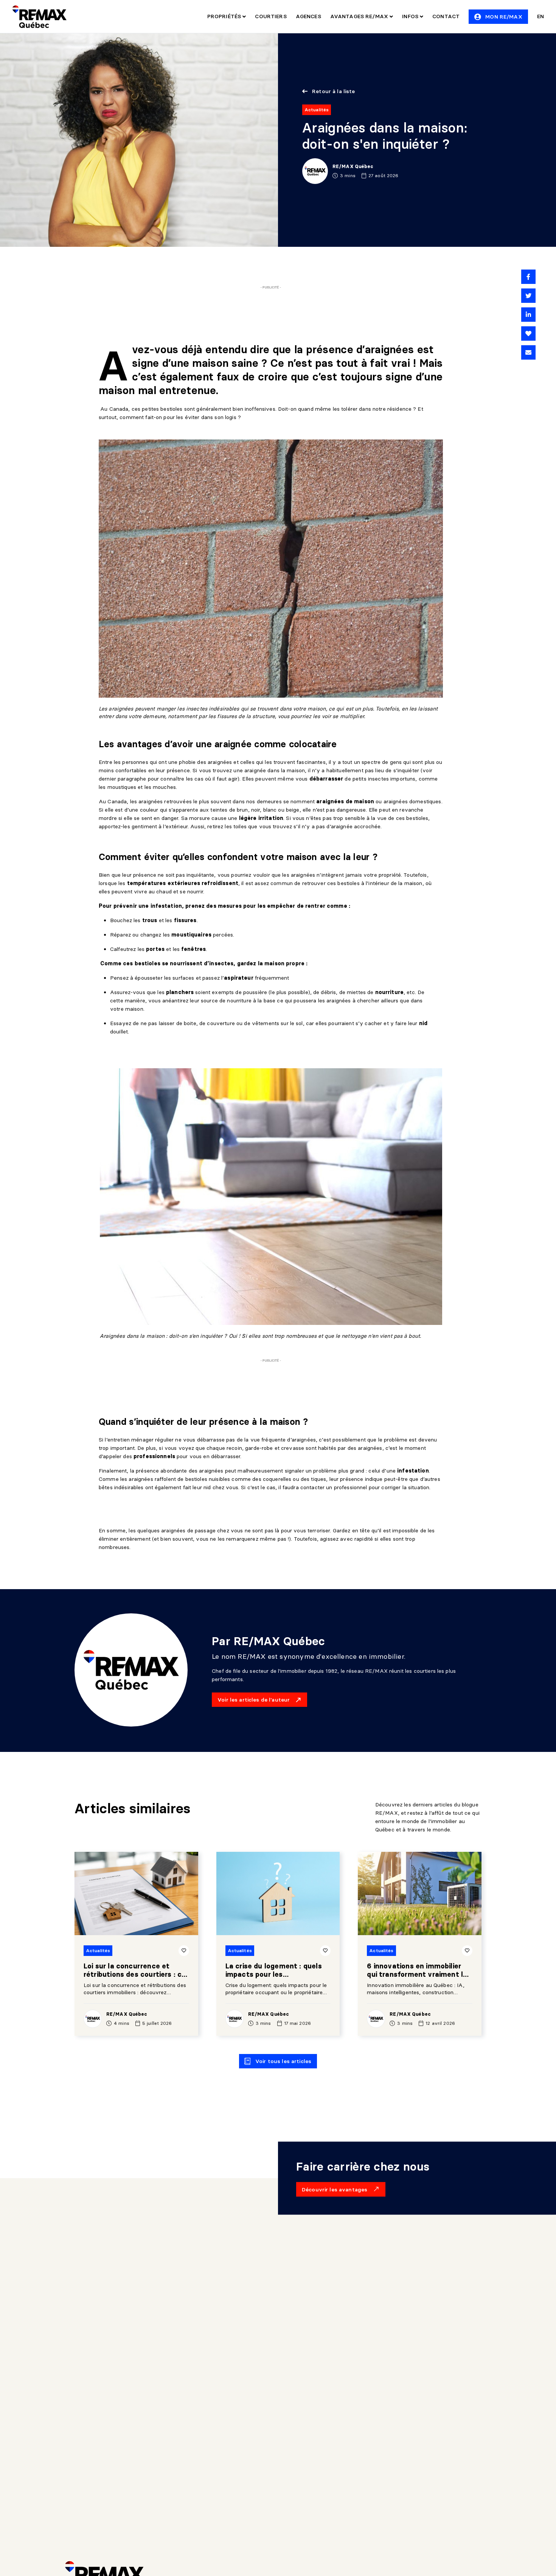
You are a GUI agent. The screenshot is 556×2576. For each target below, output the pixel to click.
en (540, 16)
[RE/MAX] (39, 17)
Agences (308, 16)
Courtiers (271, 16)
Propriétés (225, 16)
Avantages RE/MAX (360, 16)
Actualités (317, 110)
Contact (446, 16)
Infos (411, 16)
